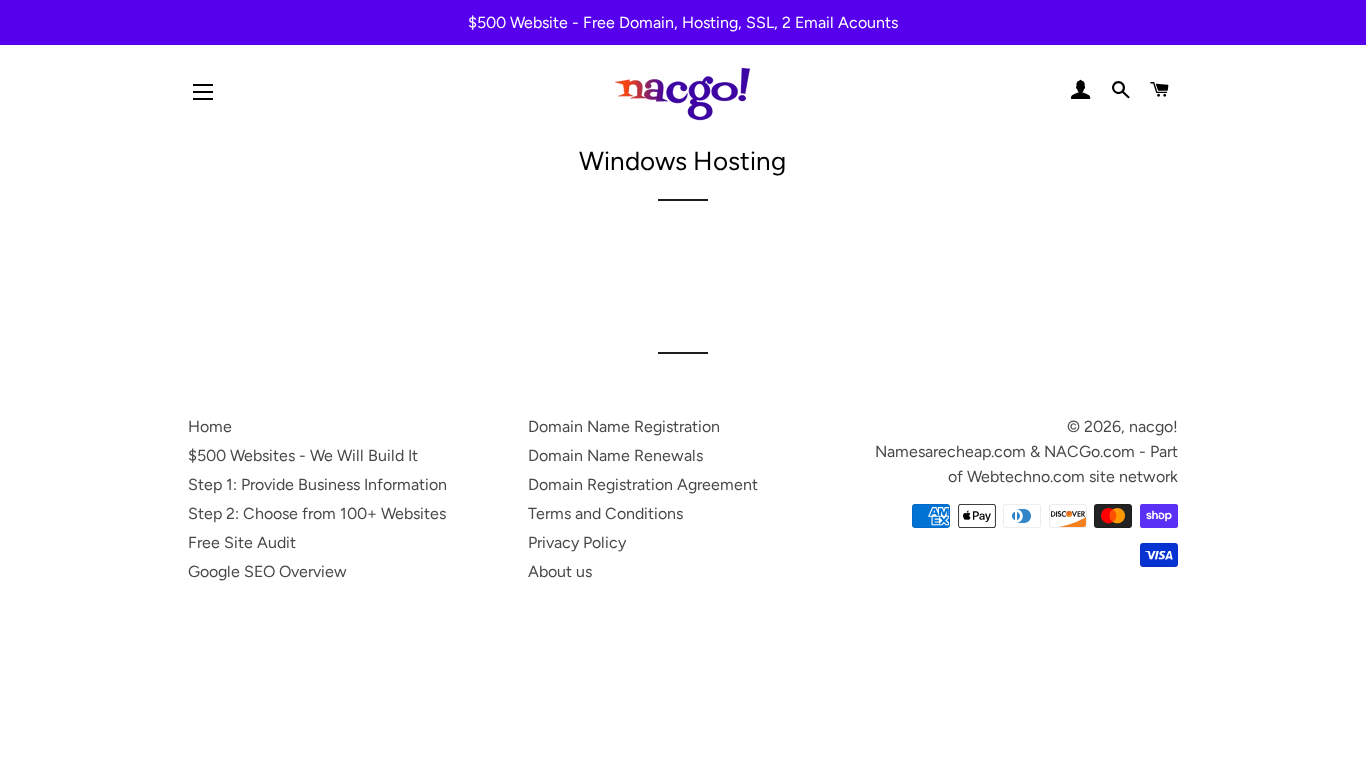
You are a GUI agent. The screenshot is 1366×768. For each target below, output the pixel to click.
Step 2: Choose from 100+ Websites (317, 513)
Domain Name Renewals (615, 455)
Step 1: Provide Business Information (317, 484)
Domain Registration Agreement (643, 484)
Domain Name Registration (624, 426)
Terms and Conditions (605, 513)
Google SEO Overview (267, 571)
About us (560, 571)
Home (210, 426)
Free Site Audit (242, 542)
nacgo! (1153, 426)
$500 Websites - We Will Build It (303, 455)
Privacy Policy (577, 542)
